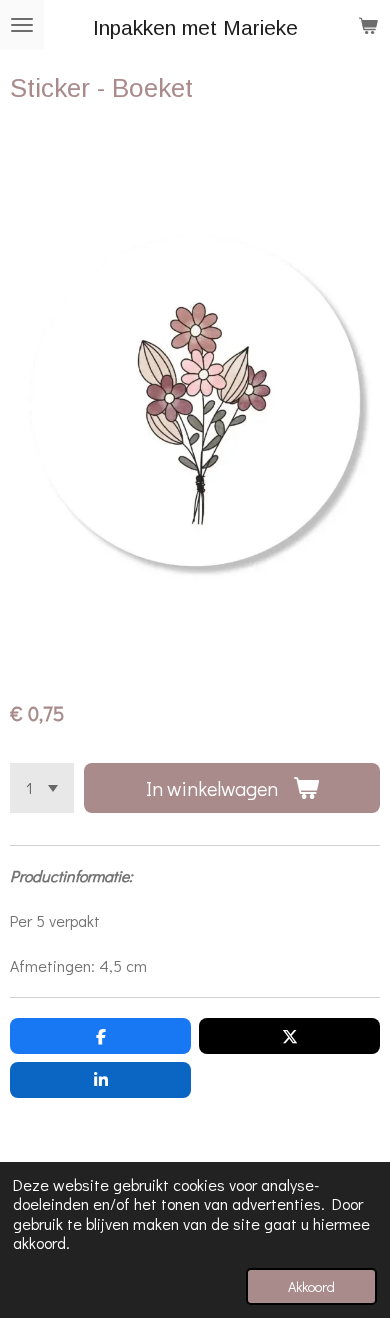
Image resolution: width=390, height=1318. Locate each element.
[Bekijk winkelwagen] (368, 25)
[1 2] (42, 788)
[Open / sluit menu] (22, 25)
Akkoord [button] (311, 1286)
